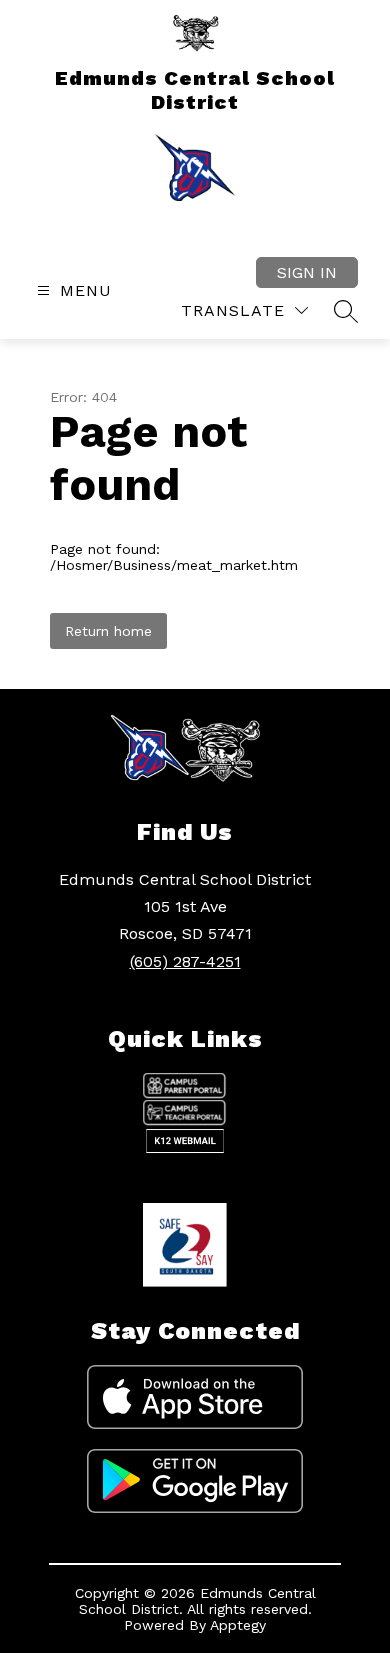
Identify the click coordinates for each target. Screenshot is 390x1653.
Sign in (307, 272)
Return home (108, 631)
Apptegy (238, 1625)
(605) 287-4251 (185, 961)
